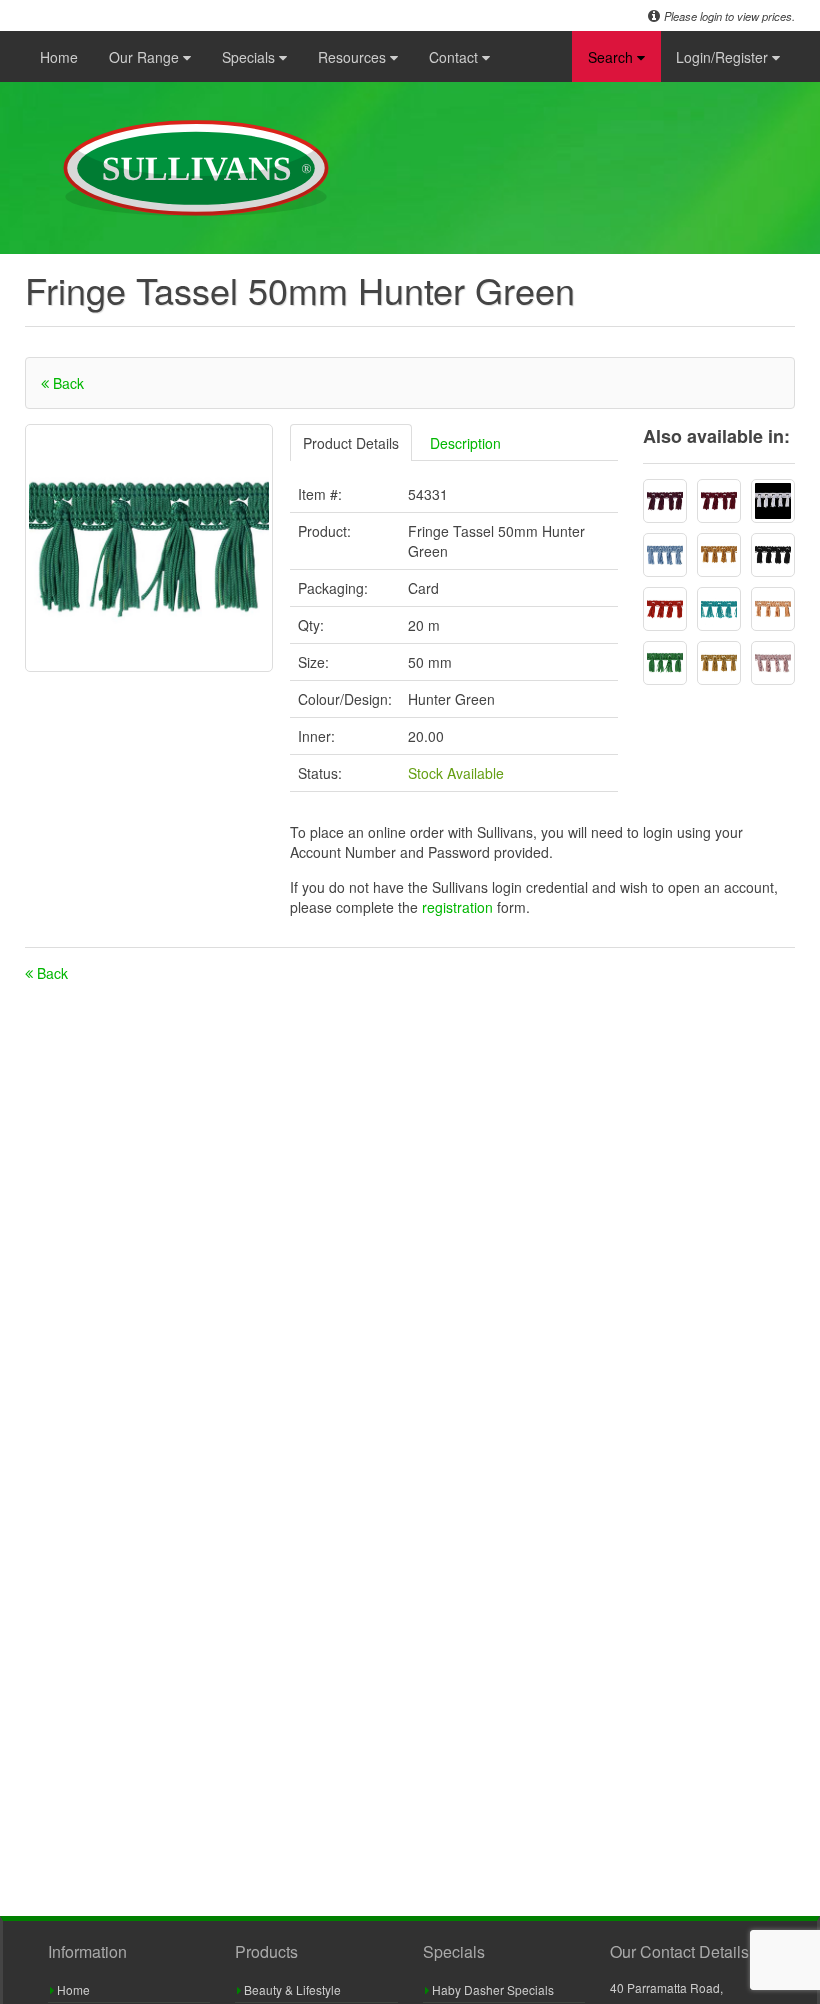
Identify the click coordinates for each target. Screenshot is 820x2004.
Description (465, 443)
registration (459, 907)
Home (59, 57)
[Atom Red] (665, 609)
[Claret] (719, 501)
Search (612, 57)
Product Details (351, 443)
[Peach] (773, 609)
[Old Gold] (719, 663)
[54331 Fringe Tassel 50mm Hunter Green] (149, 548)
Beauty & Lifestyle (291, 1989)
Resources (354, 57)
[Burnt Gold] (719, 555)
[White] (773, 501)
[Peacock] (719, 609)
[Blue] (665, 555)
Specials (250, 57)
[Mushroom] (773, 663)
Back (66, 383)
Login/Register (724, 57)
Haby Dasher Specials (491, 1989)
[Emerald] (665, 663)
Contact (455, 57)
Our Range (146, 57)
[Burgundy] (665, 501)
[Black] (773, 555)
